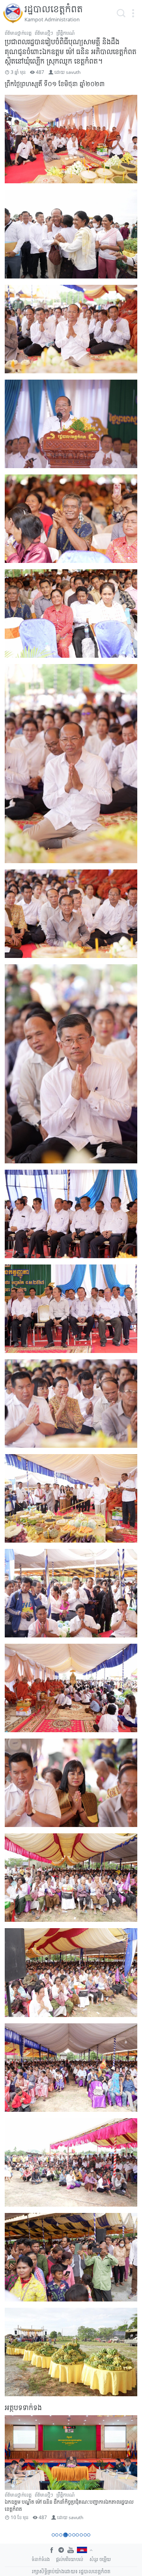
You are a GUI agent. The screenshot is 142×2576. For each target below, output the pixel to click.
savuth (73, 72)
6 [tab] (74, 2535)
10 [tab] (89, 2535)
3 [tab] (61, 2535)
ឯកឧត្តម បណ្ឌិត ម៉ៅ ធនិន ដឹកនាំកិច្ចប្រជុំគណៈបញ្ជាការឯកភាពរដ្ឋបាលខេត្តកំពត (69, 2505)
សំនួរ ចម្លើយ (100, 2559)
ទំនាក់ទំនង (41, 2559)
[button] (133, 13)
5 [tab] (69, 2535)
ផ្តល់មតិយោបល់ (70, 2559)
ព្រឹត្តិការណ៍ (65, 33)
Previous (14, 2473)
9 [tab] (85, 2535)
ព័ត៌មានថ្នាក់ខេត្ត (18, 33)
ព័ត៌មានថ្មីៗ (44, 33)
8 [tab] (81, 2535)
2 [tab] (57, 2535)
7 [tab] (77, 2535)
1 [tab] (53, 2535)
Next (128, 2473)
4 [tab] (65, 2535)
